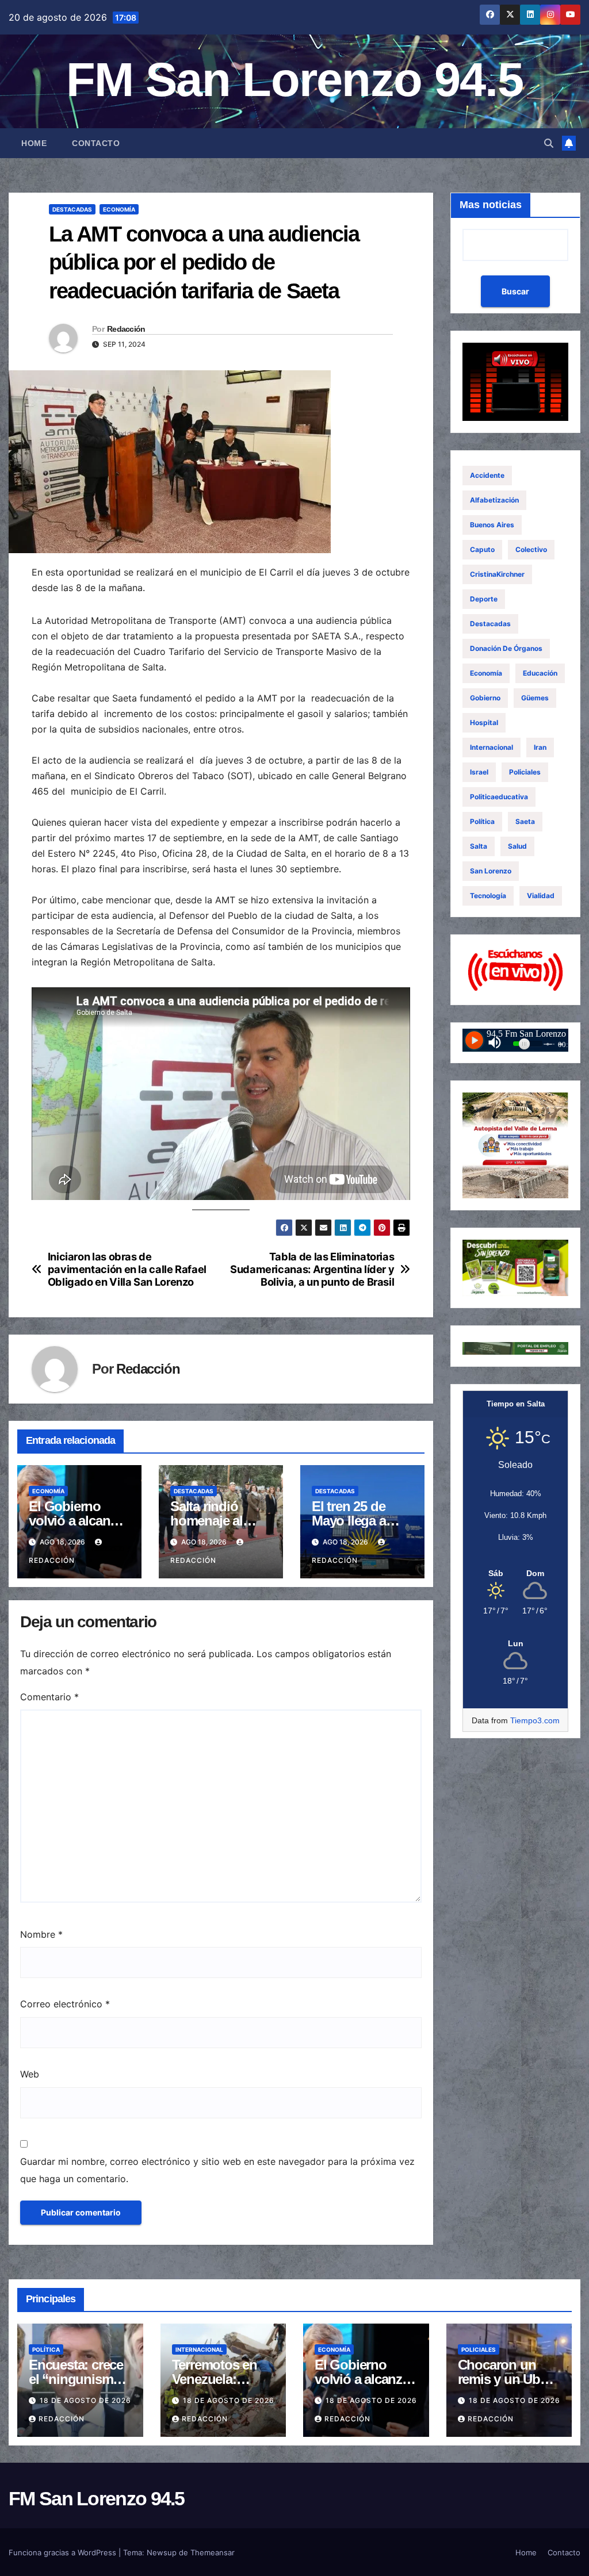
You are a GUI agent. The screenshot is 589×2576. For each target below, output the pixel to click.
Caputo (482, 549)
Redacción (126, 329)
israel (479, 772)
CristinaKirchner (497, 574)
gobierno (485, 698)
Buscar (515, 291)
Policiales (525, 772)
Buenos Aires (492, 525)
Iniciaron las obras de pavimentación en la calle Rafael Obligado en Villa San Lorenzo (127, 1269)
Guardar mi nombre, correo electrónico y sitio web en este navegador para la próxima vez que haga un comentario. (217, 2170)
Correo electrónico (65, 2004)
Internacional (492, 747)
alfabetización (494, 500)
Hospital (484, 722)
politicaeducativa (499, 797)
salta (479, 846)
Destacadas (72, 209)
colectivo (531, 549)
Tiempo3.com (535, 1720)
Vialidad (541, 896)
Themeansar (213, 2552)
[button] (549, 143)
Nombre (41, 1934)
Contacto (96, 143)
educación (540, 673)
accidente (487, 475)
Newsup (162, 2552)
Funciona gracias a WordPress (64, 2552)
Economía (119, 209)
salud (517, 846)
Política (482, 821)
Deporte (484, 599)
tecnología (488, 896)
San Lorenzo (491, 871)
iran (540, 747)
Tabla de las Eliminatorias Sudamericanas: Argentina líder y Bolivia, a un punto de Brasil (312, 1269)
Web (30, 2074)
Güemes (535, 698)
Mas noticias (491, 205)
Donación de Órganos (506, 648)
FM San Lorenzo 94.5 (294, 80)
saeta (525, 821)
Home (34, 143)
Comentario (49, 1697)
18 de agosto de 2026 (85, 2400)
